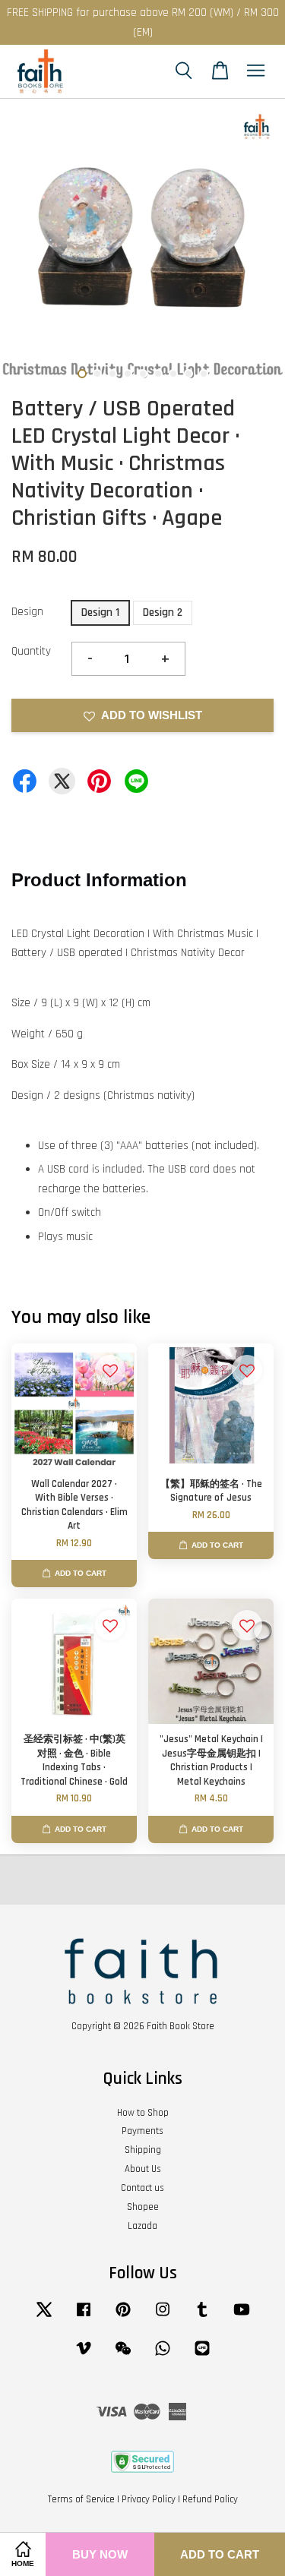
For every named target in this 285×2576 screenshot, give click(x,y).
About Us (143, 2169)
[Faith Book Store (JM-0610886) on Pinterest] (123, 2317)
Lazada (142, 2226)
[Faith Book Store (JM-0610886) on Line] (202, 2356)
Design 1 (100, 612)
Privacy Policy (149, 2499)
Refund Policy (210, 2499)
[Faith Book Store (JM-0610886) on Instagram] (163, 2317)
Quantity (31, 651)
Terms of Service (81, 2499)
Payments (142, 2131)
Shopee (143, 2207)
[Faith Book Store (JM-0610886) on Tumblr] (202, 2317)
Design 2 (163, 612)
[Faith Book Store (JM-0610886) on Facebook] (84, 2317)
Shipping (143, 2150)
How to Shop (143, 2113)
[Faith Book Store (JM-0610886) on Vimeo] (84, 2356)
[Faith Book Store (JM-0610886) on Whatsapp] (163, 2356)
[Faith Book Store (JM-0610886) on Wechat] (123, 2356)
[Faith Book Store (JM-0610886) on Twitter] (44, 2317)
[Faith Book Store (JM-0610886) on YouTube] (242, 2317)
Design (27, 612)
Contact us (142, 2188)
